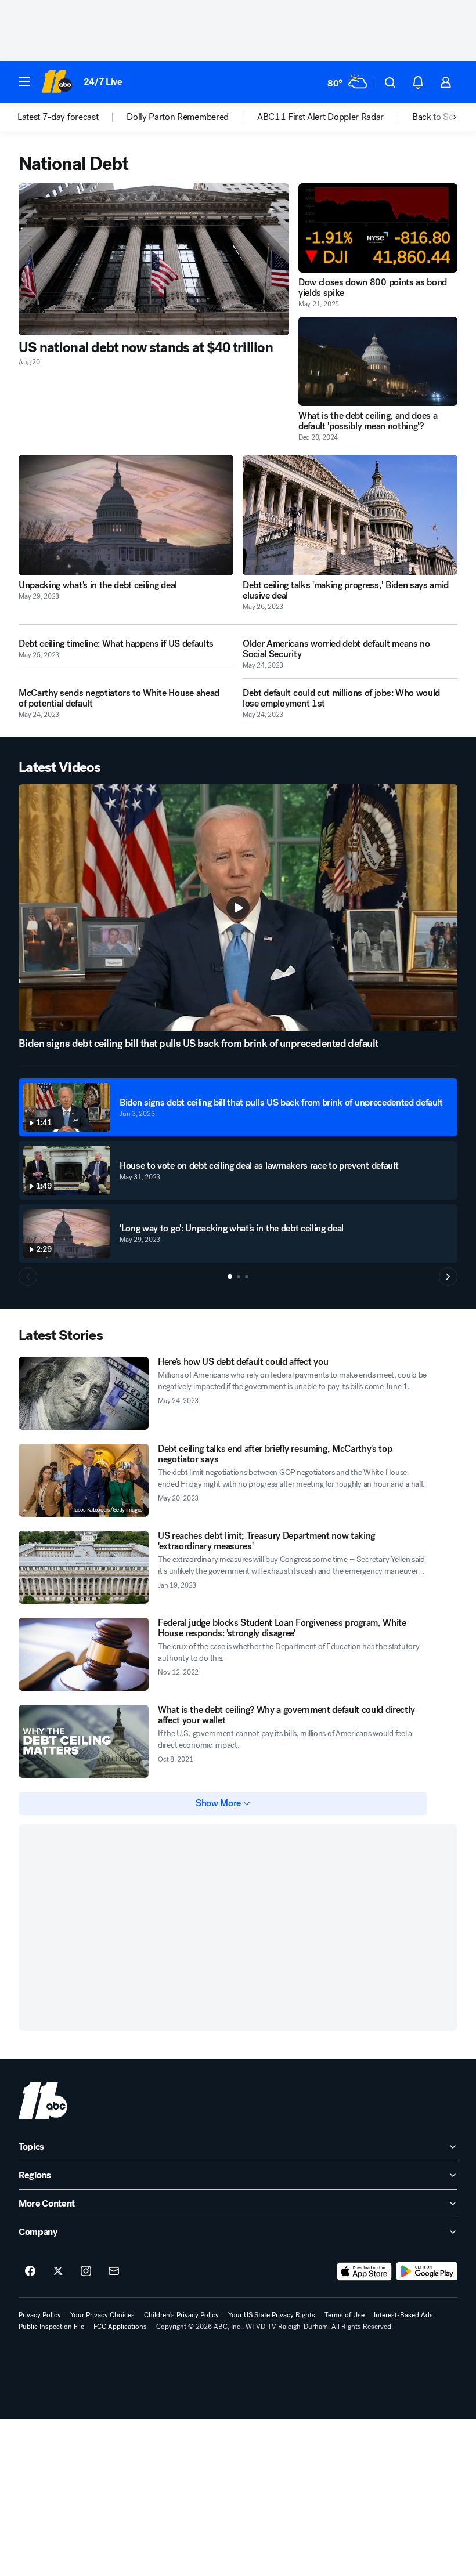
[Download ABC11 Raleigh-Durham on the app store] (365, 2271)
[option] (72, 117)
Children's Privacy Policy (181, 2315)
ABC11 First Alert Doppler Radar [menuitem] (320, 117)
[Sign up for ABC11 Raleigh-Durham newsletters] (114, 2271)
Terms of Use (345, 2315)
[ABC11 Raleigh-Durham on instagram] (86, 2271)
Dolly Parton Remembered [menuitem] (178, 117)
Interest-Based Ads (403, 2315)
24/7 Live (103, 81)
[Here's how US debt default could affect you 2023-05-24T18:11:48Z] (84, 1393)
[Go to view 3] (247, 1277)
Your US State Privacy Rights (272, 2315)
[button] (24, 81)
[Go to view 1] (230, 1277)
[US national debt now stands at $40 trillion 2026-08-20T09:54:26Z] (154, 259)
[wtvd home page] (43, 2100)
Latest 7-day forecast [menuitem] (58, 117)
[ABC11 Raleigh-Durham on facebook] (30, 2271)
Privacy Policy (40, 2315)
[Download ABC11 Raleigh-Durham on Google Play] (427, 2271)
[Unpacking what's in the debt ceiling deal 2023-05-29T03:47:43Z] (126, 515)
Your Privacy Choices (102, 2315)
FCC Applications (120, 2327)
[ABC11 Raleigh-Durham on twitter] (58, 2271)
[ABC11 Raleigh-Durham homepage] (57, 82)
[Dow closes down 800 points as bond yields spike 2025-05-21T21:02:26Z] (378, 228)
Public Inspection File (51, 2327)
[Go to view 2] (239, 1277)
